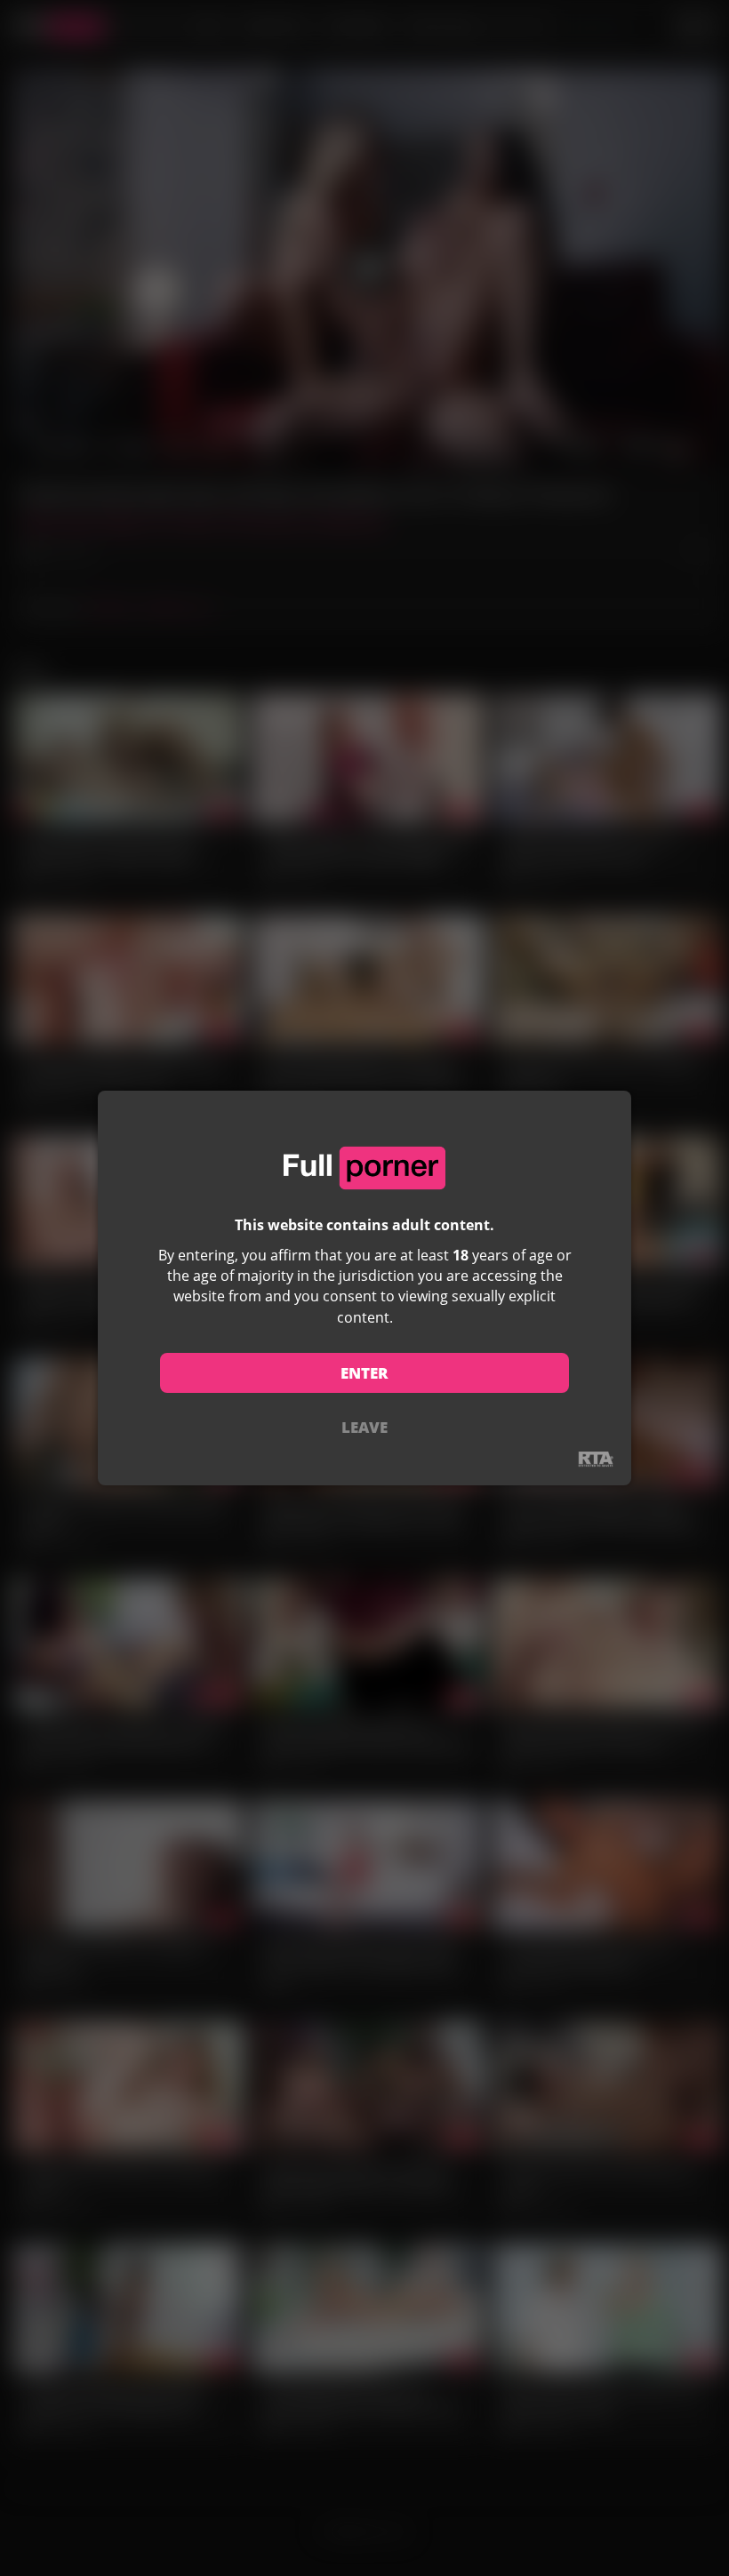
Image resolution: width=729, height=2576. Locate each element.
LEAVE (364, 1427)
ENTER (364, 1373)
